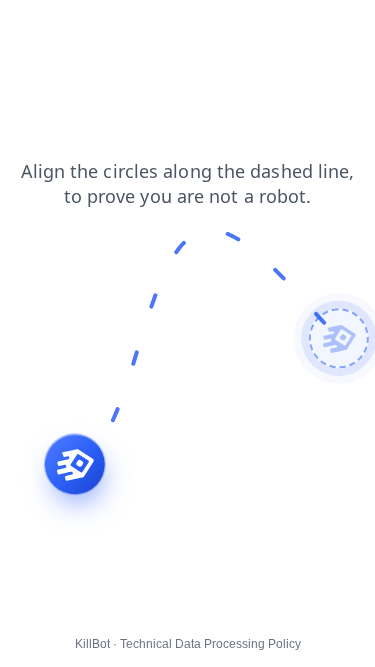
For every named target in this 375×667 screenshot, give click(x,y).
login (185, 29)
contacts (40, 29)
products (118, 29)
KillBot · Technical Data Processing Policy (188, 644)
